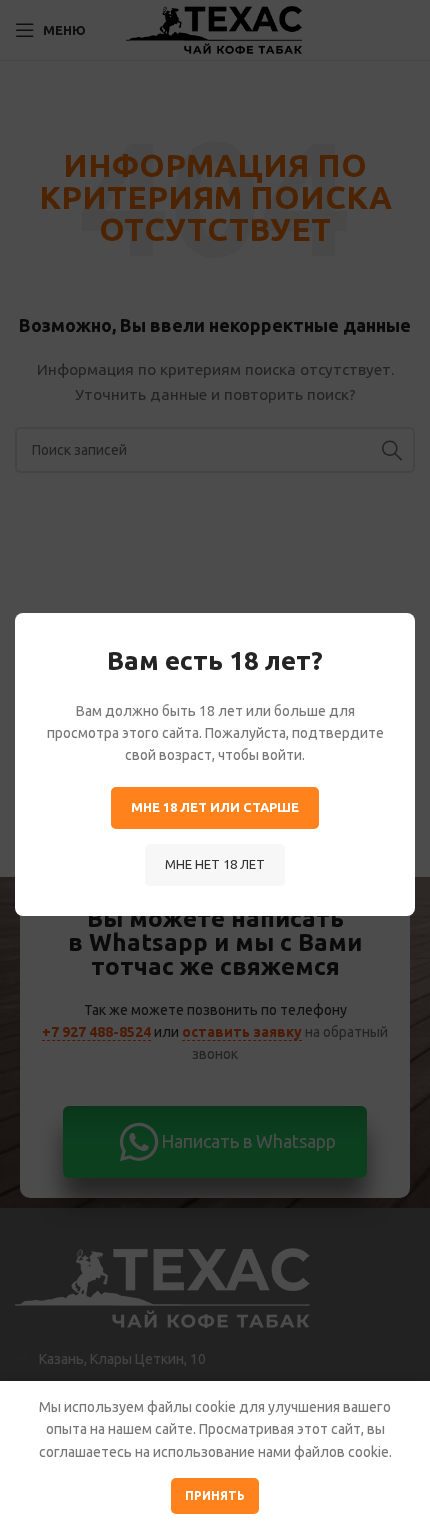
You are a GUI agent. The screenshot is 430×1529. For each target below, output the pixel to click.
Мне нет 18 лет (215, 864)
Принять (215, 1495)
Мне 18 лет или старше (215, 807)
